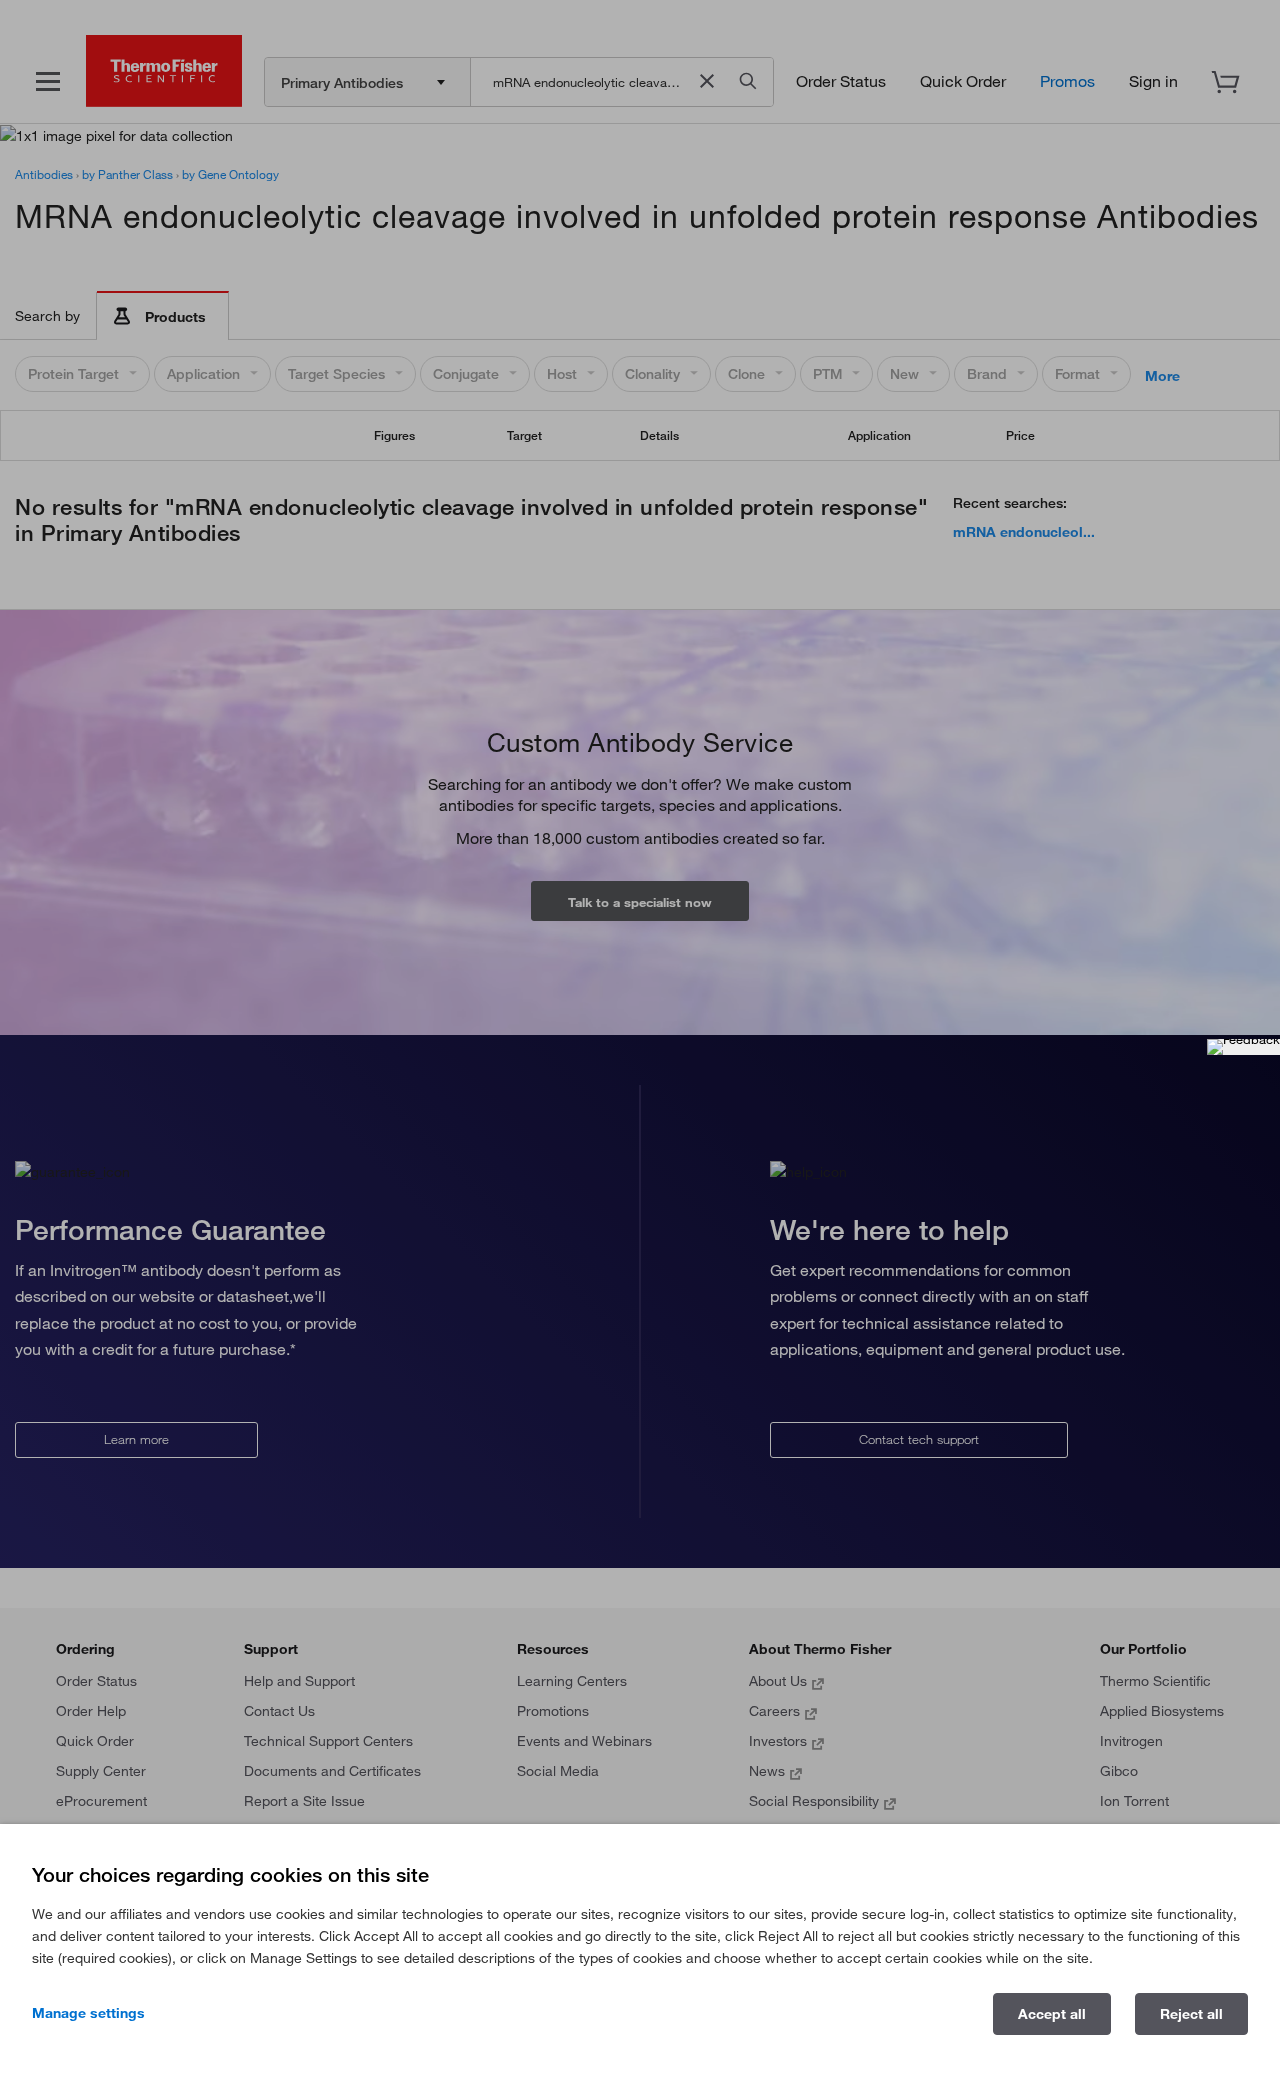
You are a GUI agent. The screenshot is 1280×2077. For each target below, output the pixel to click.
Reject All (1191, 2014)
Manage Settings (88, 2013)
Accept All (1052, 2014)
